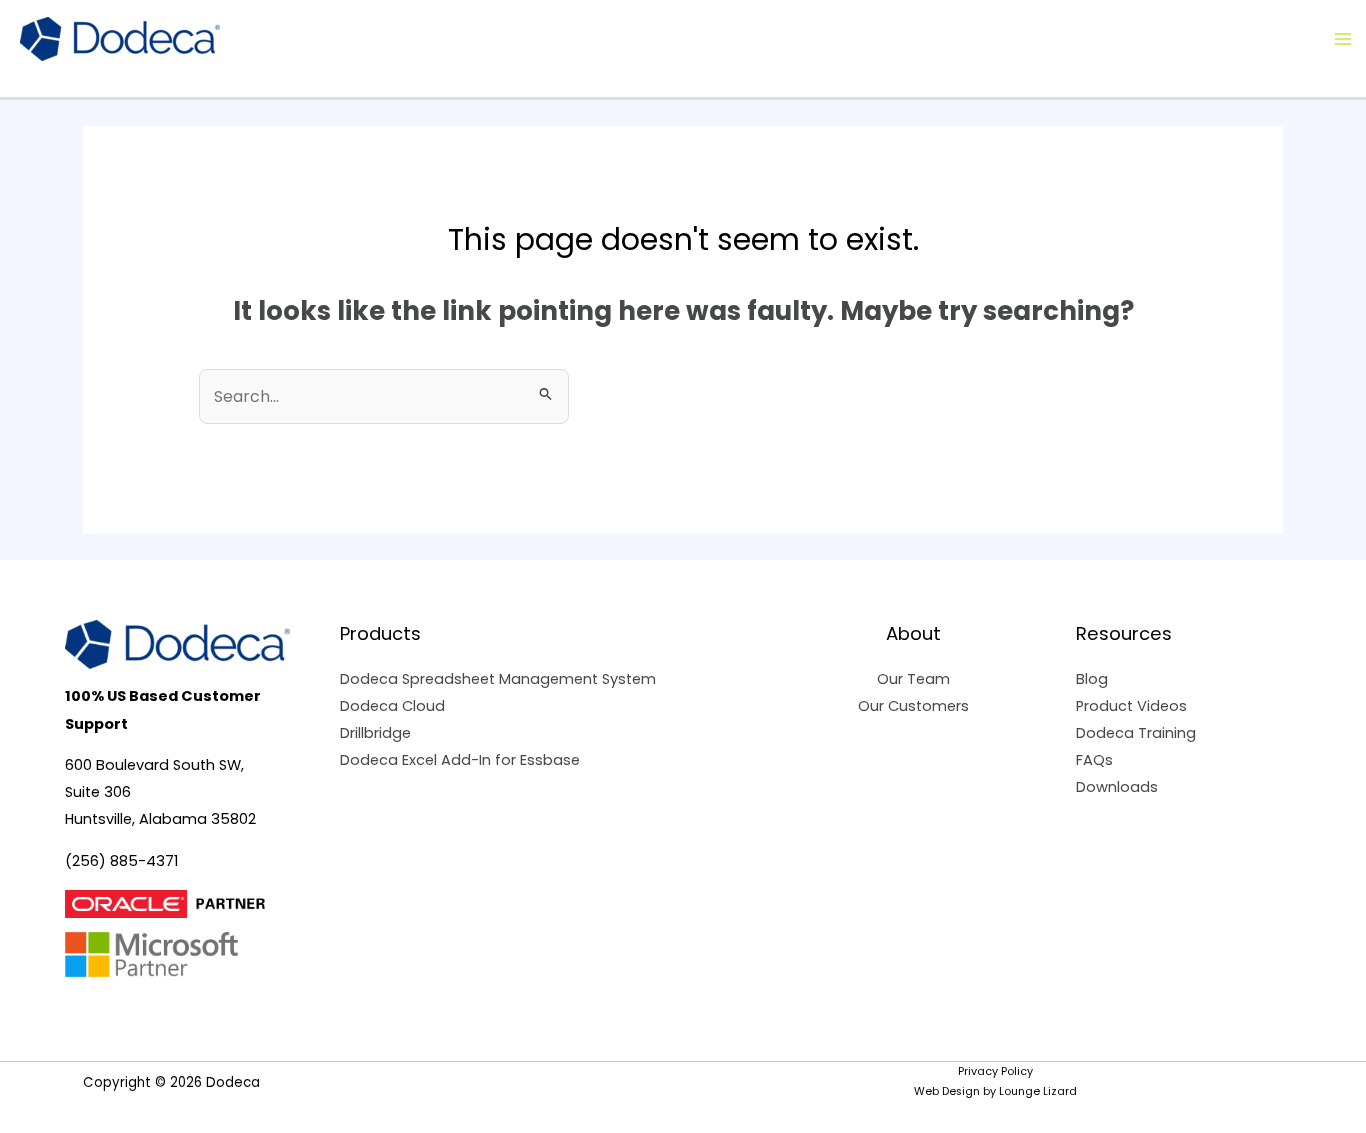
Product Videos (1131, 706)
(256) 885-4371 (121, 861)
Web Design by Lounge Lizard (995, 1091)
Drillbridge (375, 733)
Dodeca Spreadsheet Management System (498, 679)
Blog (1092, 679)
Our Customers (913, 706)
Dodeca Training (1136, 733)
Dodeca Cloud (392, 706)
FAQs (1094, 760)
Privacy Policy (995, 1071)
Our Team (913, 679)
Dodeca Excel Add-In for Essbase (460, 760)
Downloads (1117, 787)
